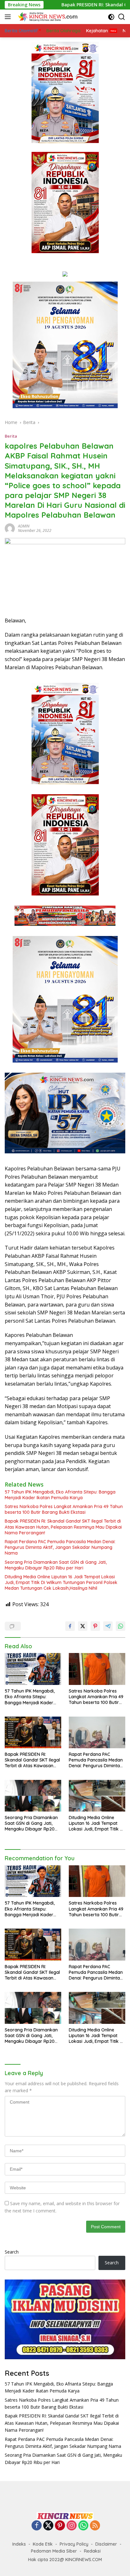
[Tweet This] (83, 1626)
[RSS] (95, 2526)
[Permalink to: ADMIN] (10, 528)
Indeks (19, 2544)
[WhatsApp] (83, 2526)
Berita (11, 436)
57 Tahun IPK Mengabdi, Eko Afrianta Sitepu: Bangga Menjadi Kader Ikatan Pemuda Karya (60, 1495)
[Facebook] (37, 2526)
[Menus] (9, 17)
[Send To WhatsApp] (121, 1626)
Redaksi (92, 2551)
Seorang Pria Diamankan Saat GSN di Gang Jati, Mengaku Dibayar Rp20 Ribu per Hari (56, 1565)
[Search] (122, 17)
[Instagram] (72, 2526)
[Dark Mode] (111, 17)
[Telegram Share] (108, 1626)
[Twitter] (48, 2526)
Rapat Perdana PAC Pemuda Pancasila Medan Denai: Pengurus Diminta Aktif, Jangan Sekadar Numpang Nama (60, 1547)
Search (12, 2252)
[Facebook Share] (70, 1626)
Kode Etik (43, 2544)
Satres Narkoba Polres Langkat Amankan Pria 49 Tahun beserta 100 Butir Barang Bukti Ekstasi (64, 1509)
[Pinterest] (60, 2526)
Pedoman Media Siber (54, 2551)
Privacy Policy (74, 2544)
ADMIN (24, 526)
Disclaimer (106, 2544)
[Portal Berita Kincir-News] (47, 17)
